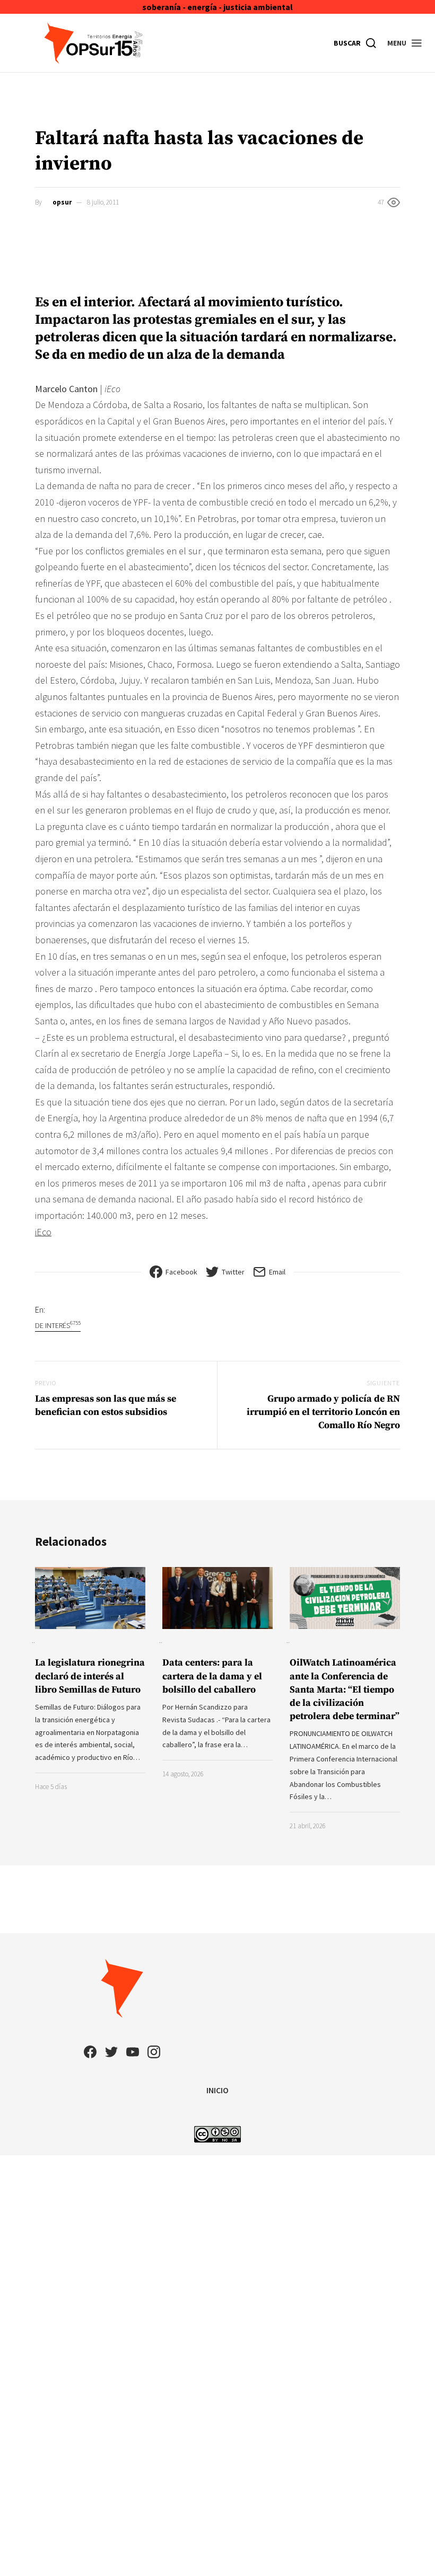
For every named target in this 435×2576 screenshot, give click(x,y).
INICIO (217, 2090)
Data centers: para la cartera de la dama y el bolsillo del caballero (212, 1676)
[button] (405, 43)
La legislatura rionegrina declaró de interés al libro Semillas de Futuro (90, 1676)
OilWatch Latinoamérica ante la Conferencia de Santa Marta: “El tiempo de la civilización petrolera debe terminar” (345, 1689)
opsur (62, 202)
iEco (43, 1232)
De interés (58, 1325)
